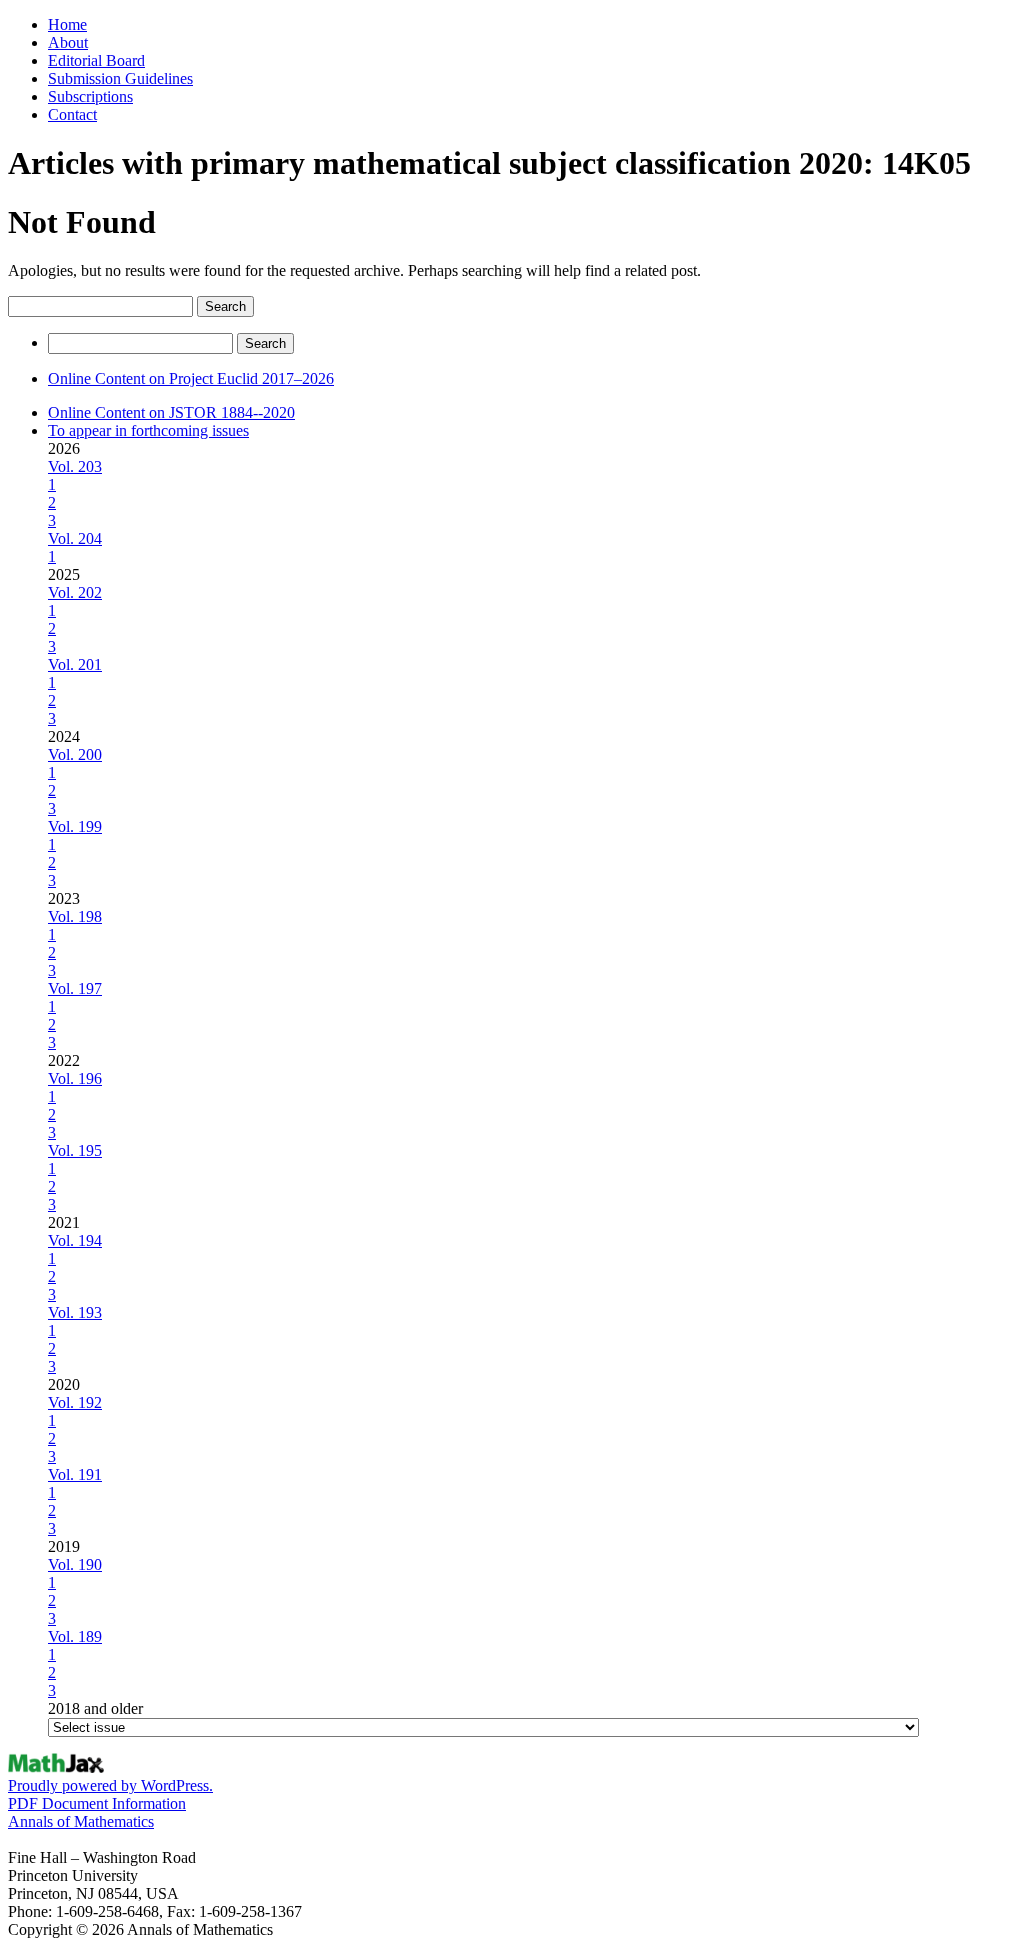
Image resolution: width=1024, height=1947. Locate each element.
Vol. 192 (75, 1402)
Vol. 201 (75, 664)
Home (67, 24)
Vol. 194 (75, 1240)
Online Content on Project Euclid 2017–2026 (191, 378)
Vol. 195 (75, 1150)
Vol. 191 (75, 1474)
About (68, 42)
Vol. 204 (75, 538)
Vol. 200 (75, 754)
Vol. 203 (75, 466)
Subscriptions (90, 96)
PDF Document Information (97, 1803)
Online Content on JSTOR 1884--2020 (171, 412)
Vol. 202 (75, 592)
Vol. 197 (75, 988)
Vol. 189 (75, 1636)
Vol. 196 (75, 1078)
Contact (72, 114)
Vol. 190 (75, 1564)
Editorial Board (96, 60)
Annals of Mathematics (81, 1821)
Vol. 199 (75, 826)
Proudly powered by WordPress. (110, 1785)
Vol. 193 (75, 1312)
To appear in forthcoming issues (148, 430)
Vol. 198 (75, 916)
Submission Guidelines (120, 78)
